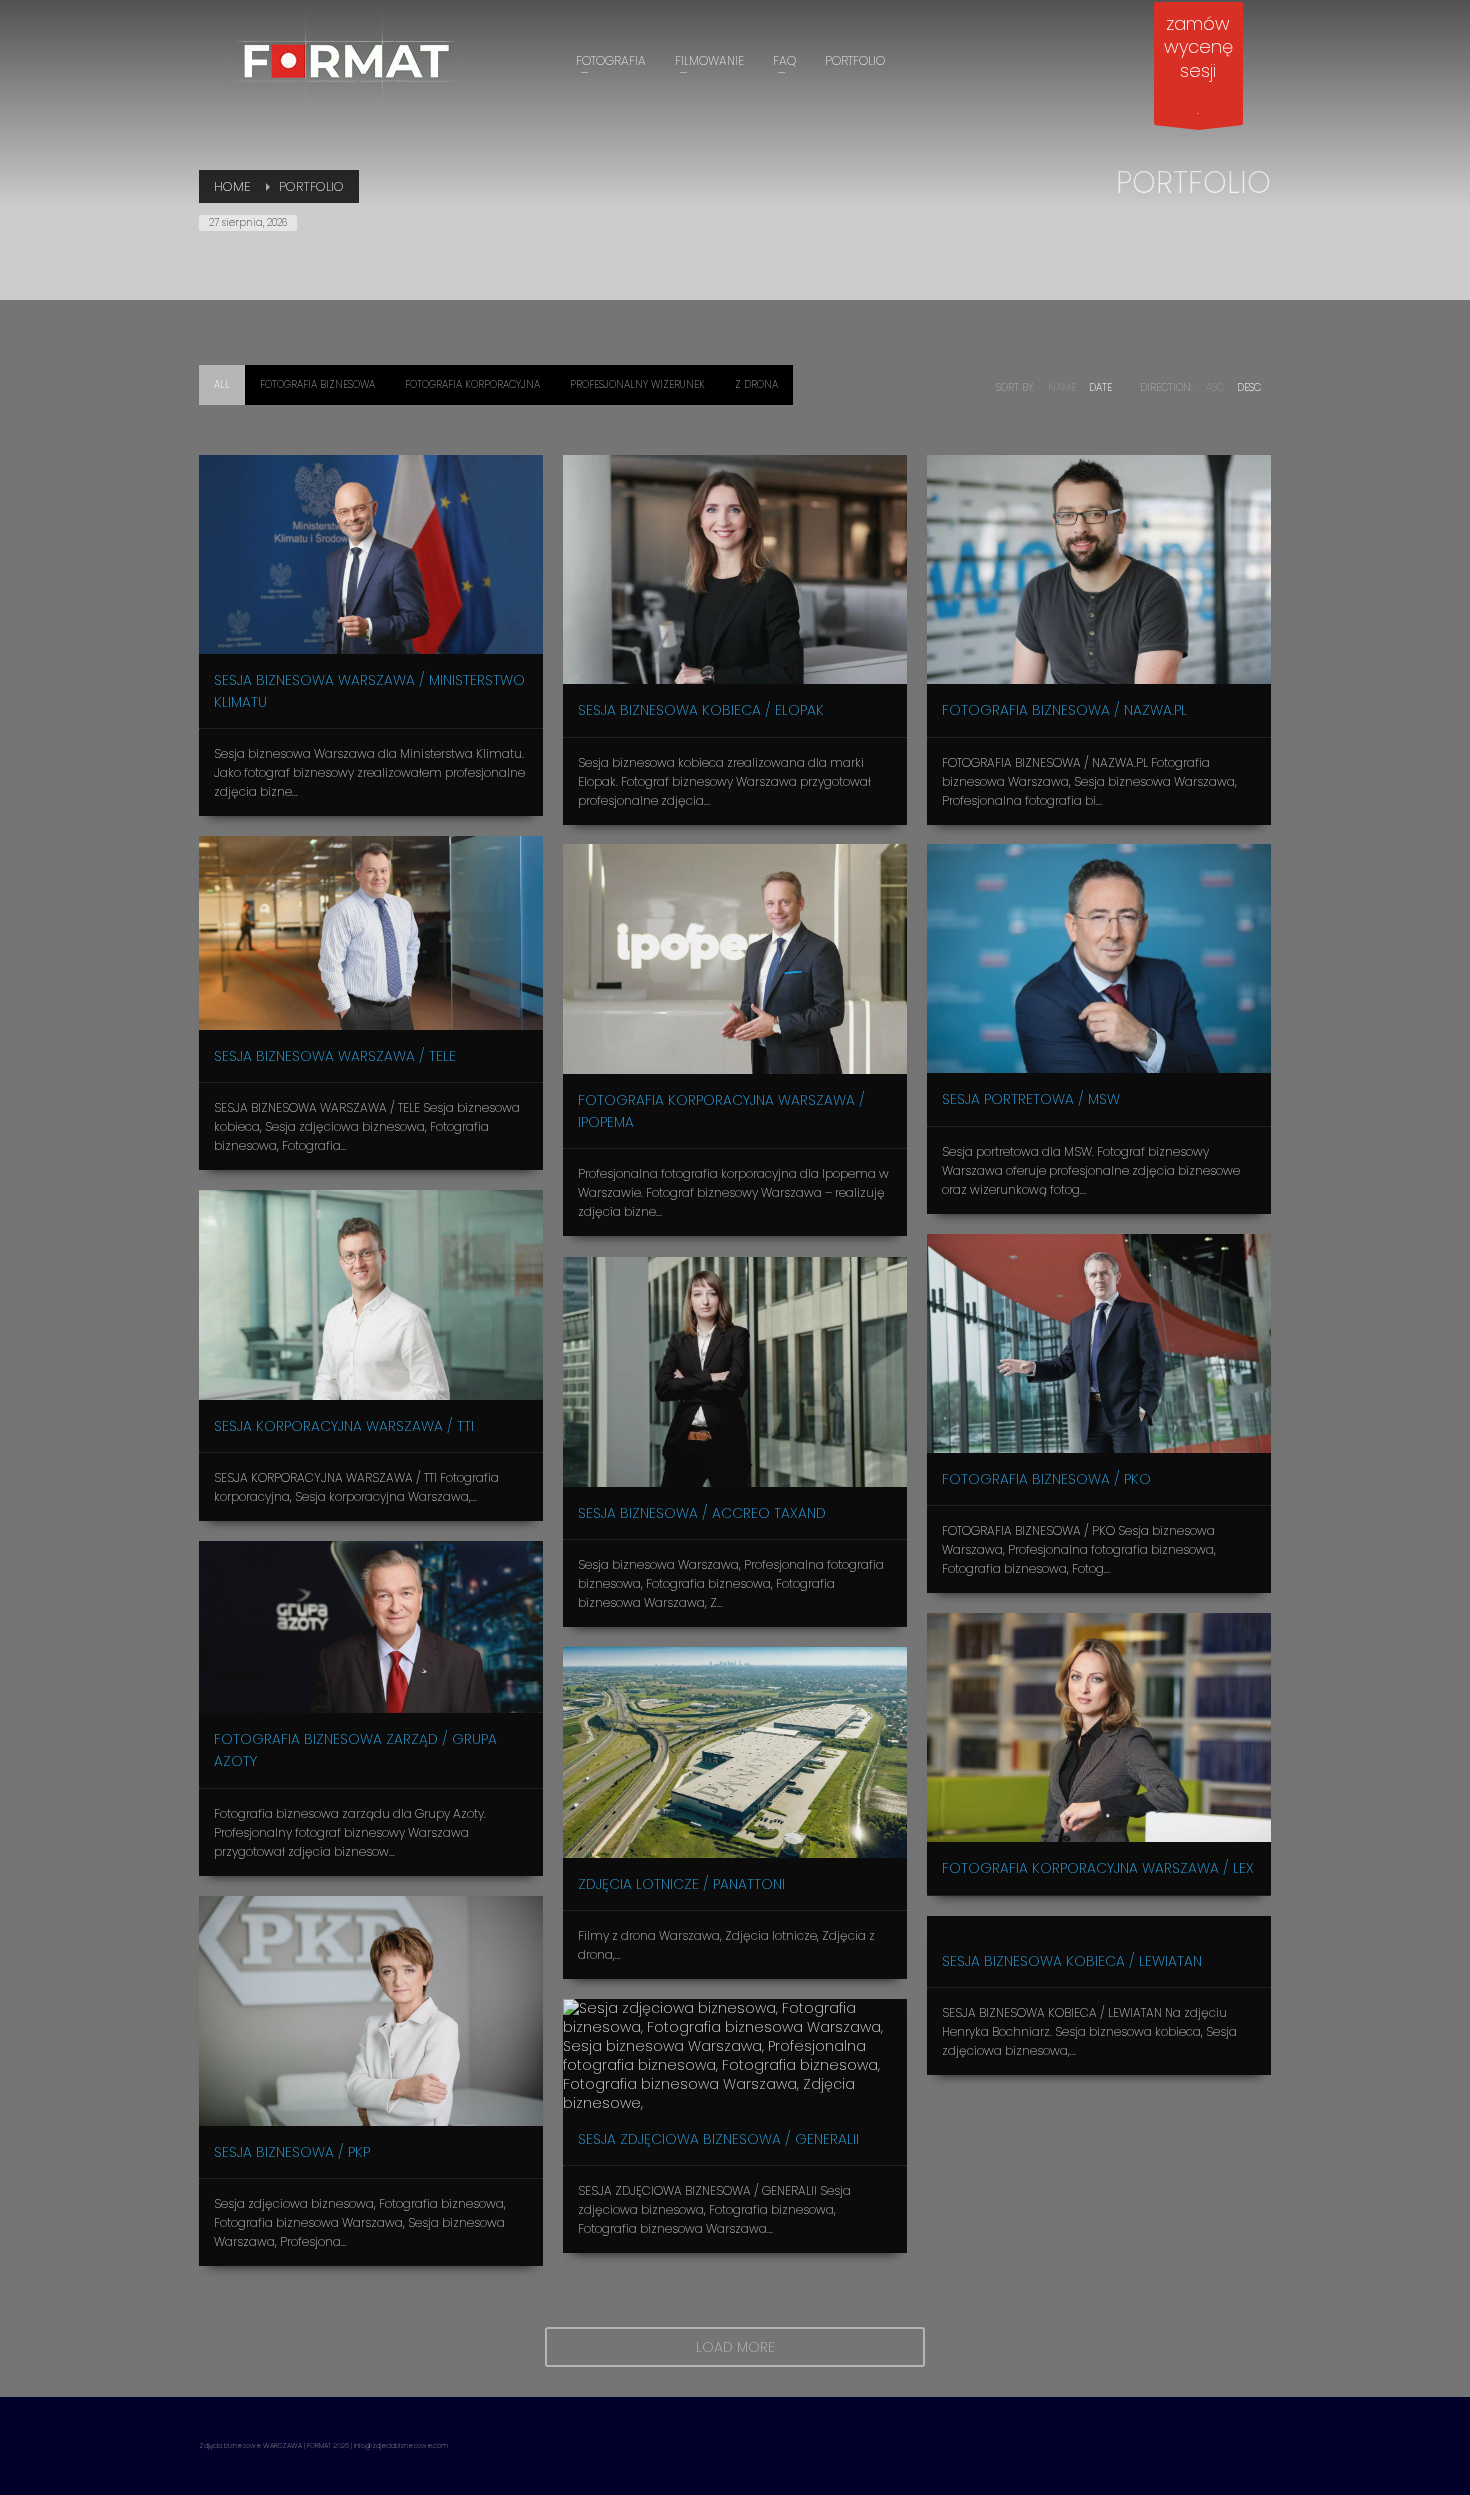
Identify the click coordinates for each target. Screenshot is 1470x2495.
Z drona (756, 384)
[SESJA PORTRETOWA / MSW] (1099, 958)
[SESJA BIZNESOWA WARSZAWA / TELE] (371, 933)
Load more (735, 2347)
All (222, 384)
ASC (1215, 387)
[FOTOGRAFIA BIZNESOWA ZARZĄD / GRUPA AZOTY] (371, 1627)
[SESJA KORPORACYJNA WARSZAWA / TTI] (371, 1295)
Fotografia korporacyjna (472, 384)
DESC (1249, 387)
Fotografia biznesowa (317, 384)
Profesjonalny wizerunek (637, 384)
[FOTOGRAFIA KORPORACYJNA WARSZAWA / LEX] (1099, 1727)
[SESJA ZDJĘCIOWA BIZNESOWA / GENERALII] (735, 2056)
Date (1100, 387)
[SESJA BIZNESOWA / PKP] (371, 2011)
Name (1062, 387)
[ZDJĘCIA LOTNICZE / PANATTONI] (735, 1752)
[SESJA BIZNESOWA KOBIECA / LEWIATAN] (1099, 1925)
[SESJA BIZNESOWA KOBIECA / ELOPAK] (735, 569)
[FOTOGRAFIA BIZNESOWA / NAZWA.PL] (1099, 569)
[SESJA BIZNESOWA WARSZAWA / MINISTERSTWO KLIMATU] (371, 554)
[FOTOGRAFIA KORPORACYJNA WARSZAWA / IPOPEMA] (735, 959)
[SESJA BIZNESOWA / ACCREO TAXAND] (735, 1372)
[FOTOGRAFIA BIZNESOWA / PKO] (1099, 1343)
